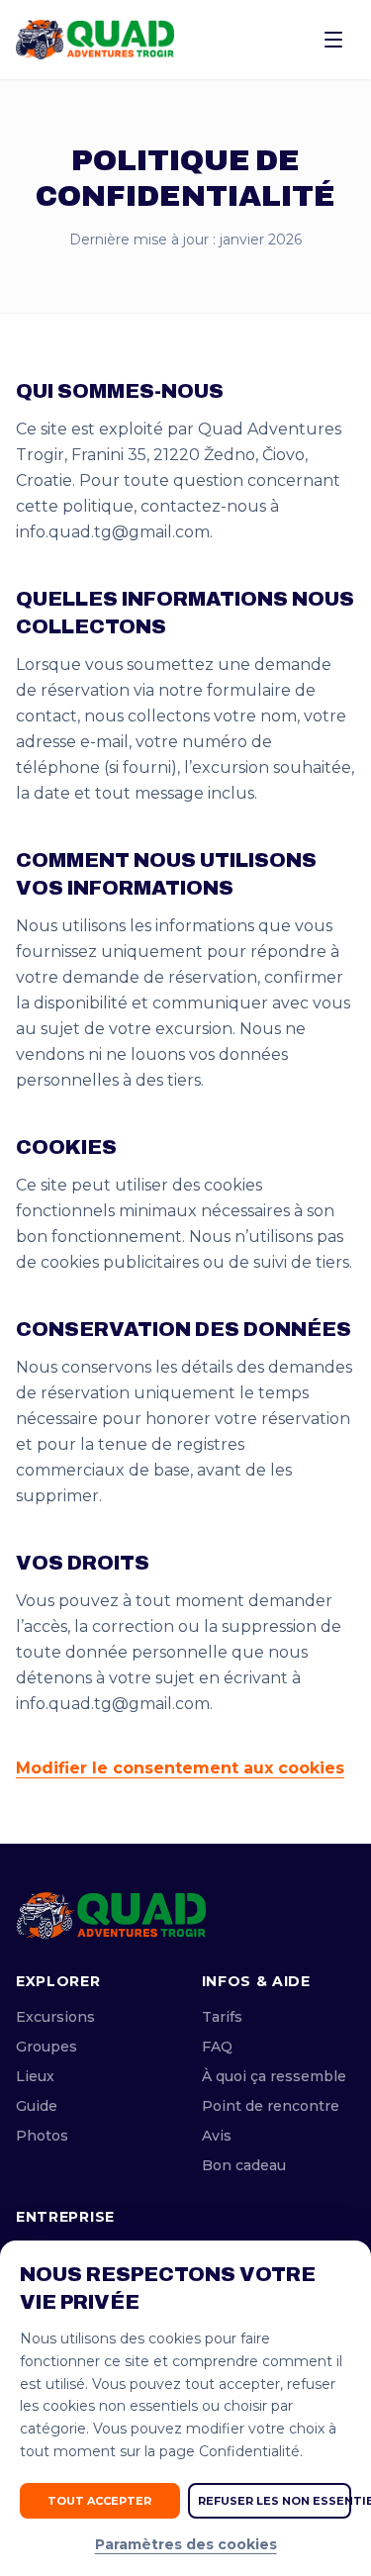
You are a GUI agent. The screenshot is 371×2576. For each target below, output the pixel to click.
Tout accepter (99, 2501)
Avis (217, 2136)
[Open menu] (333, 40)
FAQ (217, 2047)
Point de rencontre (271, 2106)
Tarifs (222, 2017)
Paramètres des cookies (186, 2544)
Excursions (55, 2017)
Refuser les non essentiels (275, 2501)
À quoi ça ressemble (274, 2076)
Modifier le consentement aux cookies (180, 1768)
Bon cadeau (244, 2165)
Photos (42, 2136)
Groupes (46, 2047)
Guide (37, 2106)
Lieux (35, 2076)
